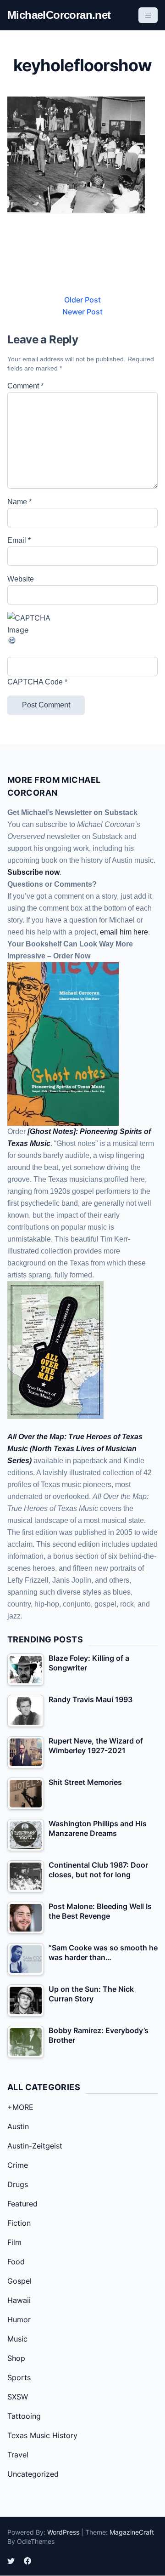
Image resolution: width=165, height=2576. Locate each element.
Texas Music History (42, 2435)
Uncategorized (33, 2474)
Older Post (82, 300)
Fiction (19, 2223)
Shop (16, 2358)
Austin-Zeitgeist (35, 2146)
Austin (18, 2126)
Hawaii (19, 2300)
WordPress (63, 2532)
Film (14, 2242)
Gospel (19, 2281)
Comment (25, 386)
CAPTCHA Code (35, 682)
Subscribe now (33, 872)
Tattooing (24, 2416)
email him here (124, 932)
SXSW (18, 2397)
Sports (19, 2377)
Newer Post (82, 312)
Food (16, 2262)
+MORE (20, 2107)
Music (17, 2339)
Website (21, 579)
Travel (18, 2455)
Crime (18, 2165)
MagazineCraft (132, 2532)
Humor (19, 2320)
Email (19, 540)
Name (19, 502)
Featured (22, 2204)
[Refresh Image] (82, 640)
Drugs (18, 2184)
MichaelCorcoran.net (59, 15)
